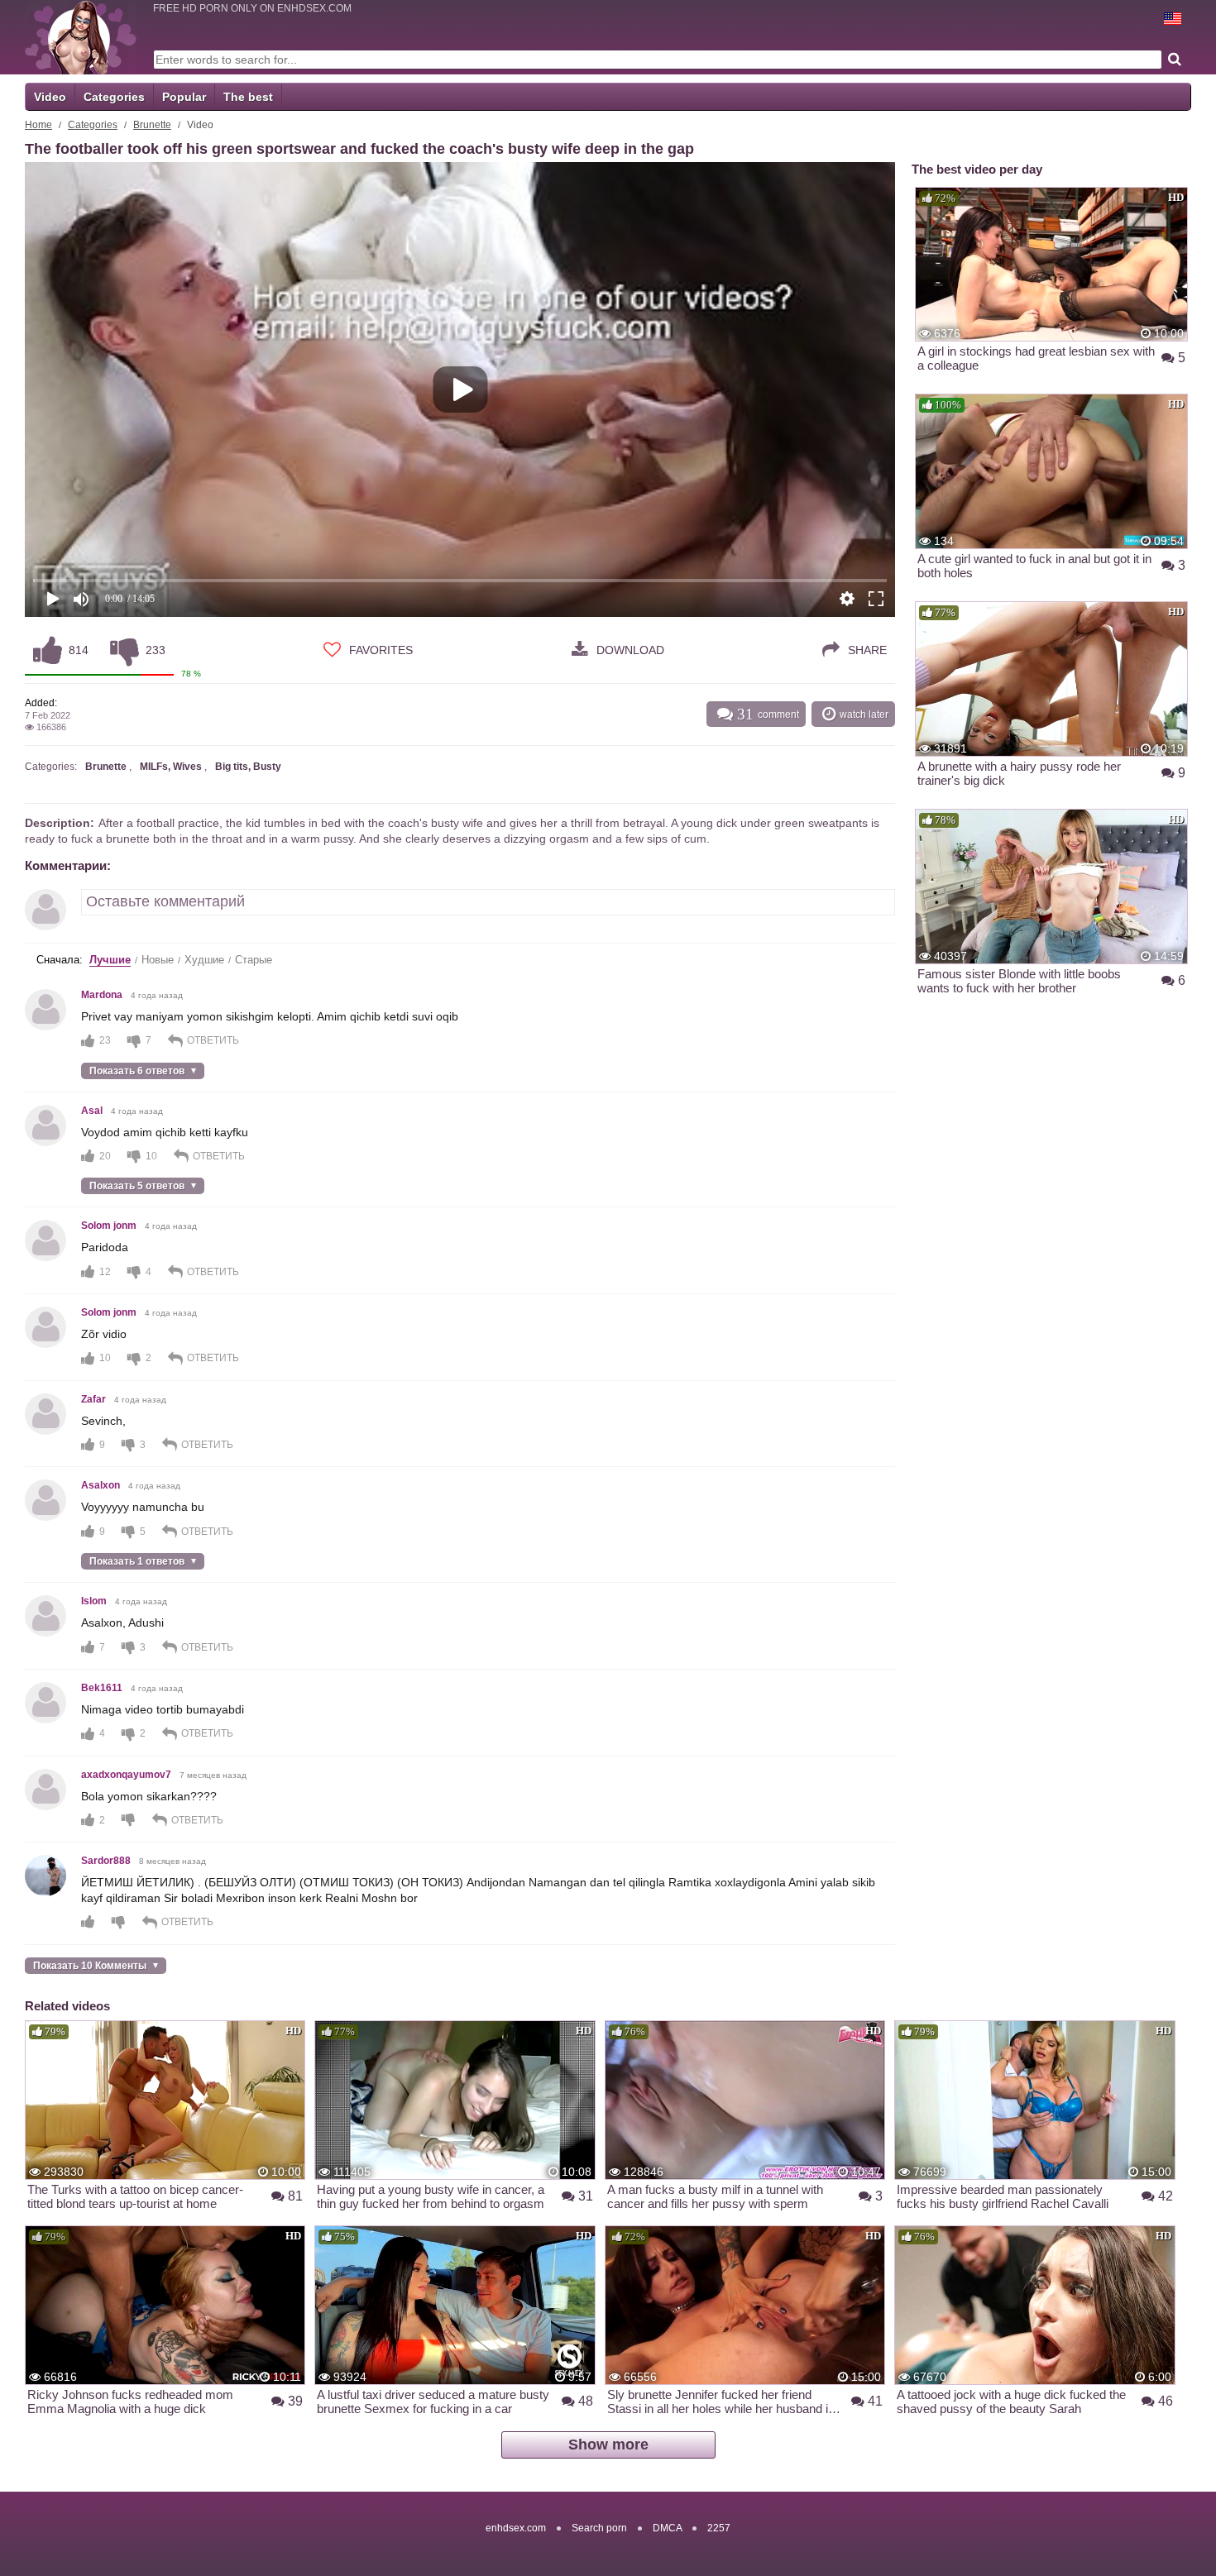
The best (248, 97)
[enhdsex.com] (81, 37)
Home (38, 125)
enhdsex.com (516, 2528)
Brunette (152, 125)
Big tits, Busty (248, 767)
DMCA (667, 2528)
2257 (719, 2528)
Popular (184, 97)
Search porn (599, 2528)
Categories (114, 97)
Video (50, 97)
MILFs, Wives (171, 767)
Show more (608, 2445)
